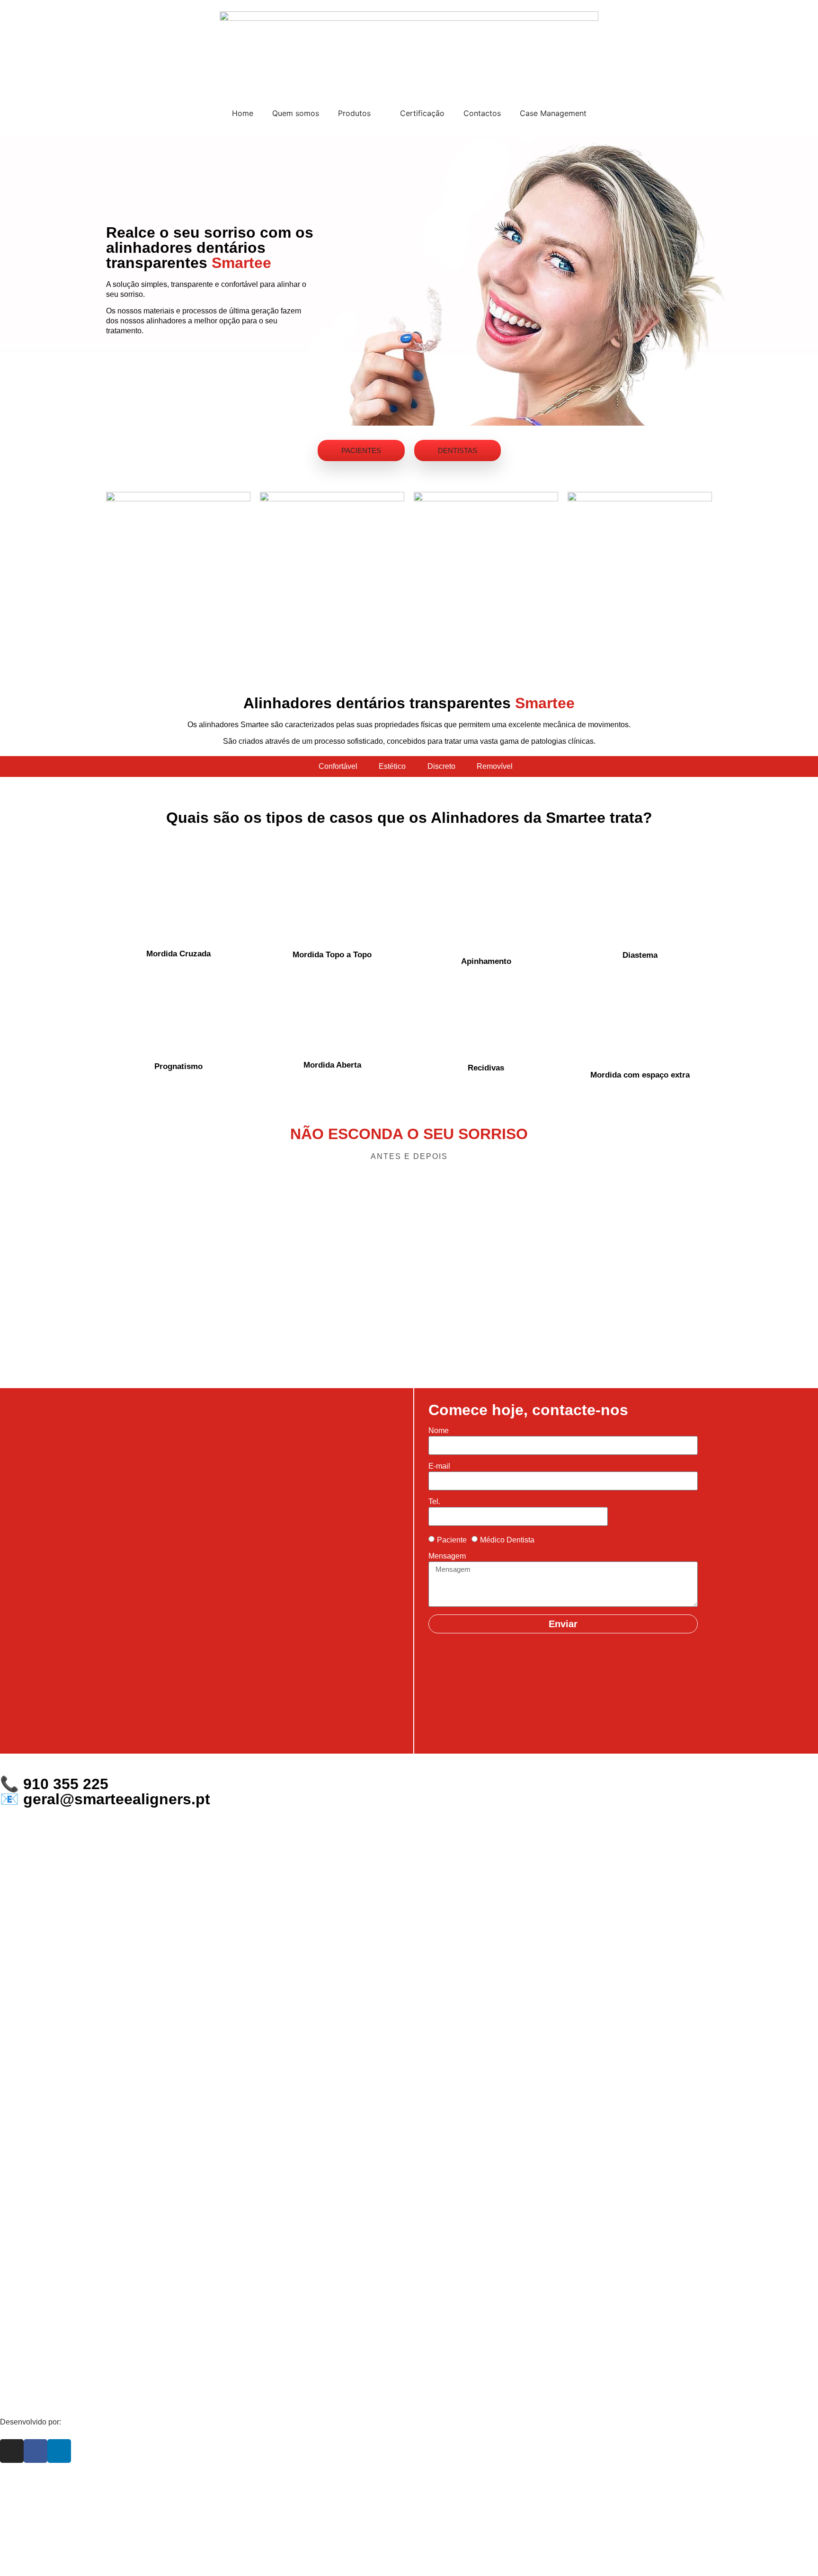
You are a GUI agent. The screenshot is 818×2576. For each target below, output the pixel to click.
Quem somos (296, 113)
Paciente (452, 1540)
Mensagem (447, 1556)
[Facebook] (36, 2451)
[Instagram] (12, 2451)
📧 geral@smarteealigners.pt (105, 1799)
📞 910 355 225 (54, 1784)
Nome (439, 1431)
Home (243, 113)
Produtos (354, 113)
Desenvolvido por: (31, 2422)
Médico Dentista (507, 1540)
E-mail (439, 1466)
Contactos (482, 113)
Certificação (422, 113)
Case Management (553, 113)
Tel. (434, 1502)
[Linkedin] (59, 2451)
